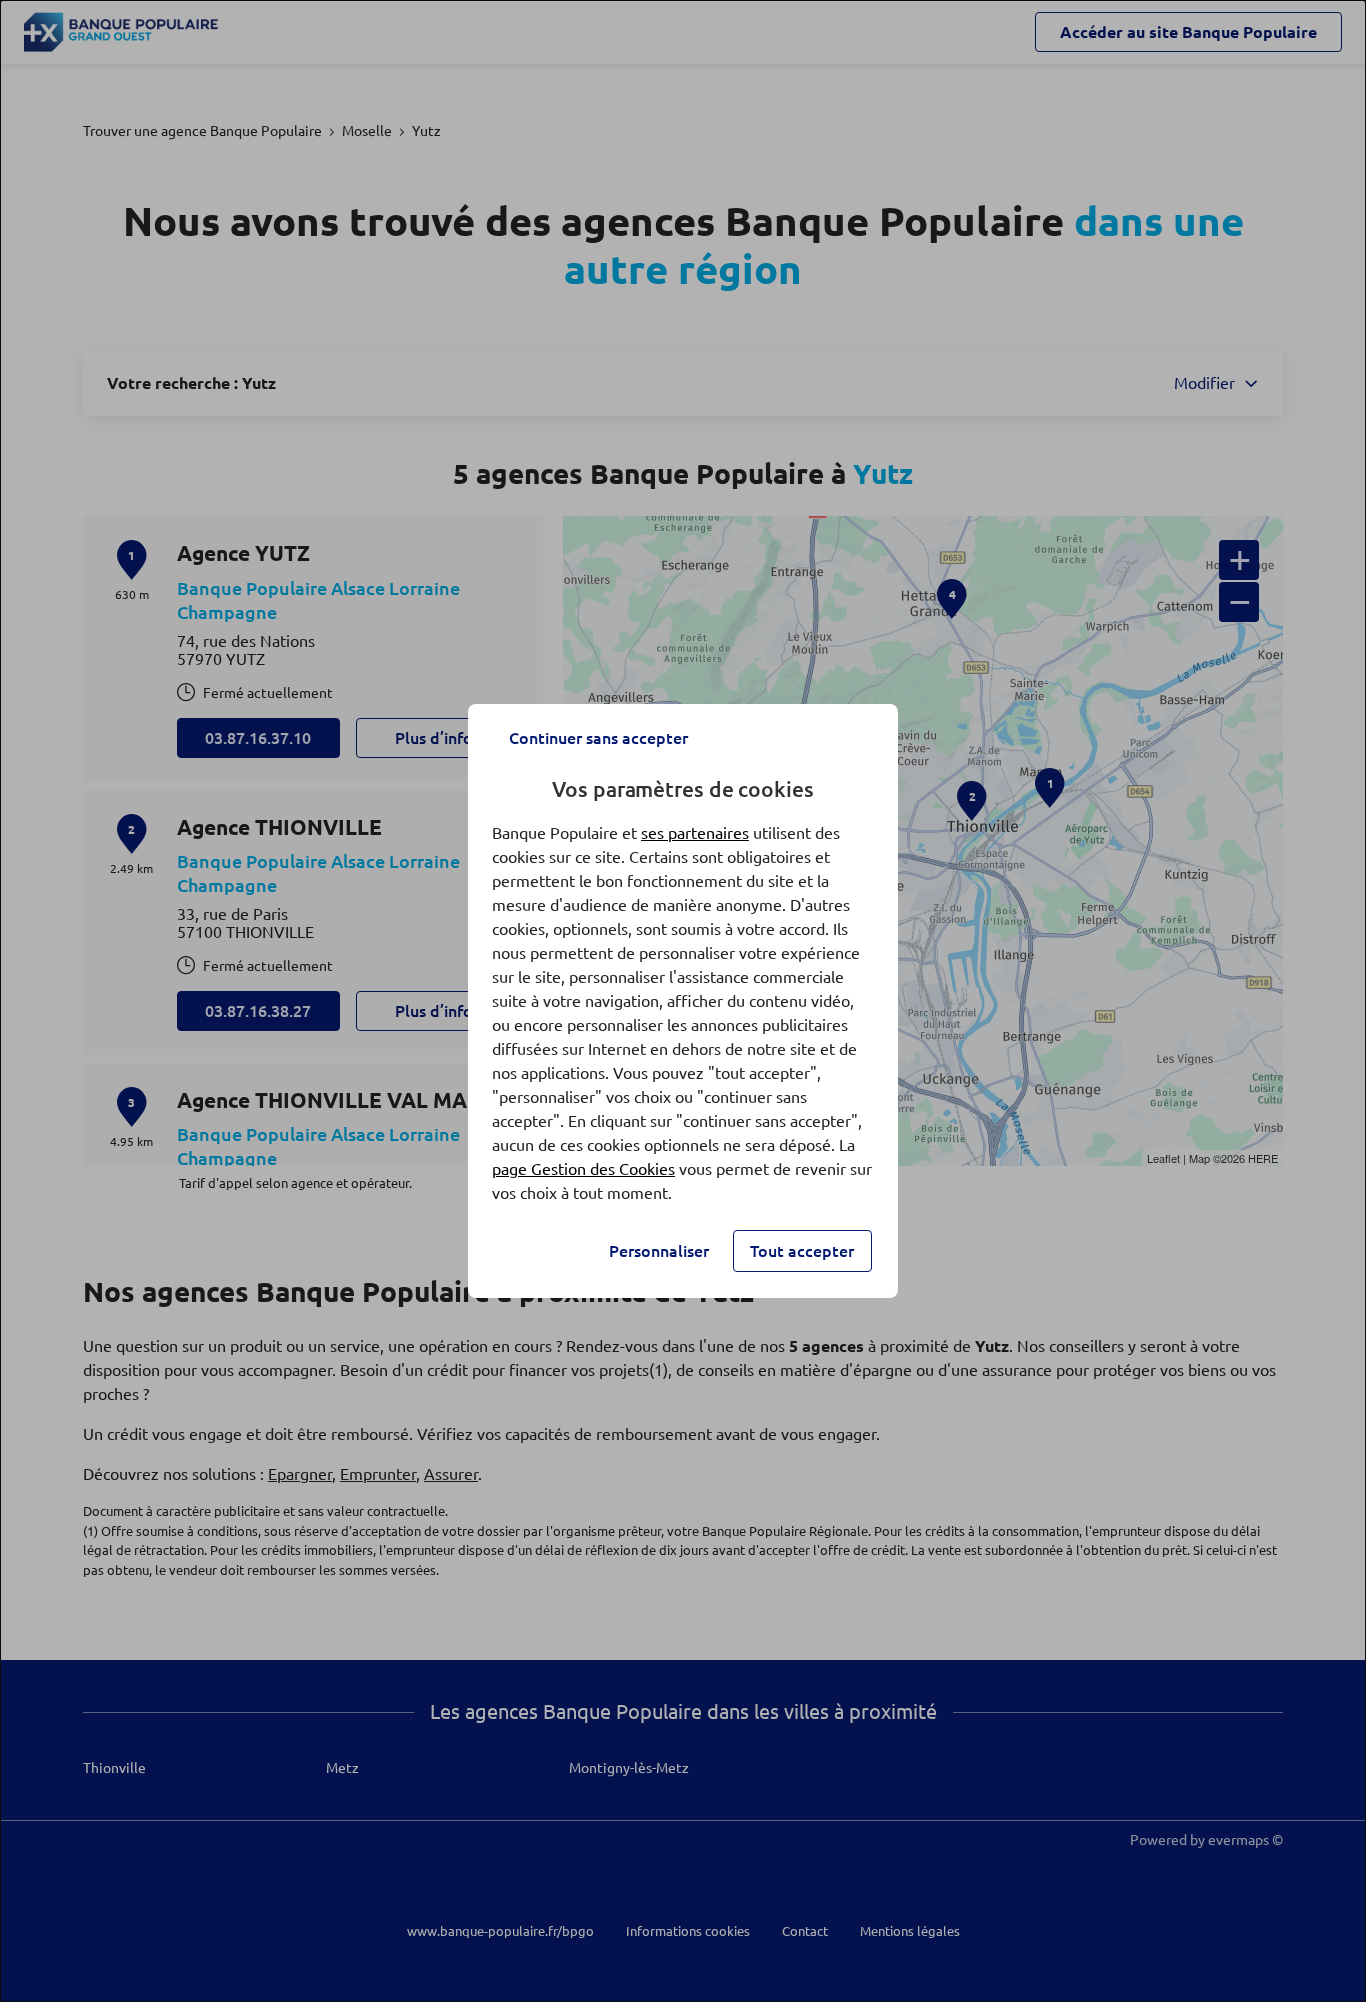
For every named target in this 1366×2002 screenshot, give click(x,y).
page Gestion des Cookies (583, 1169)
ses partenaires (695, 833)
